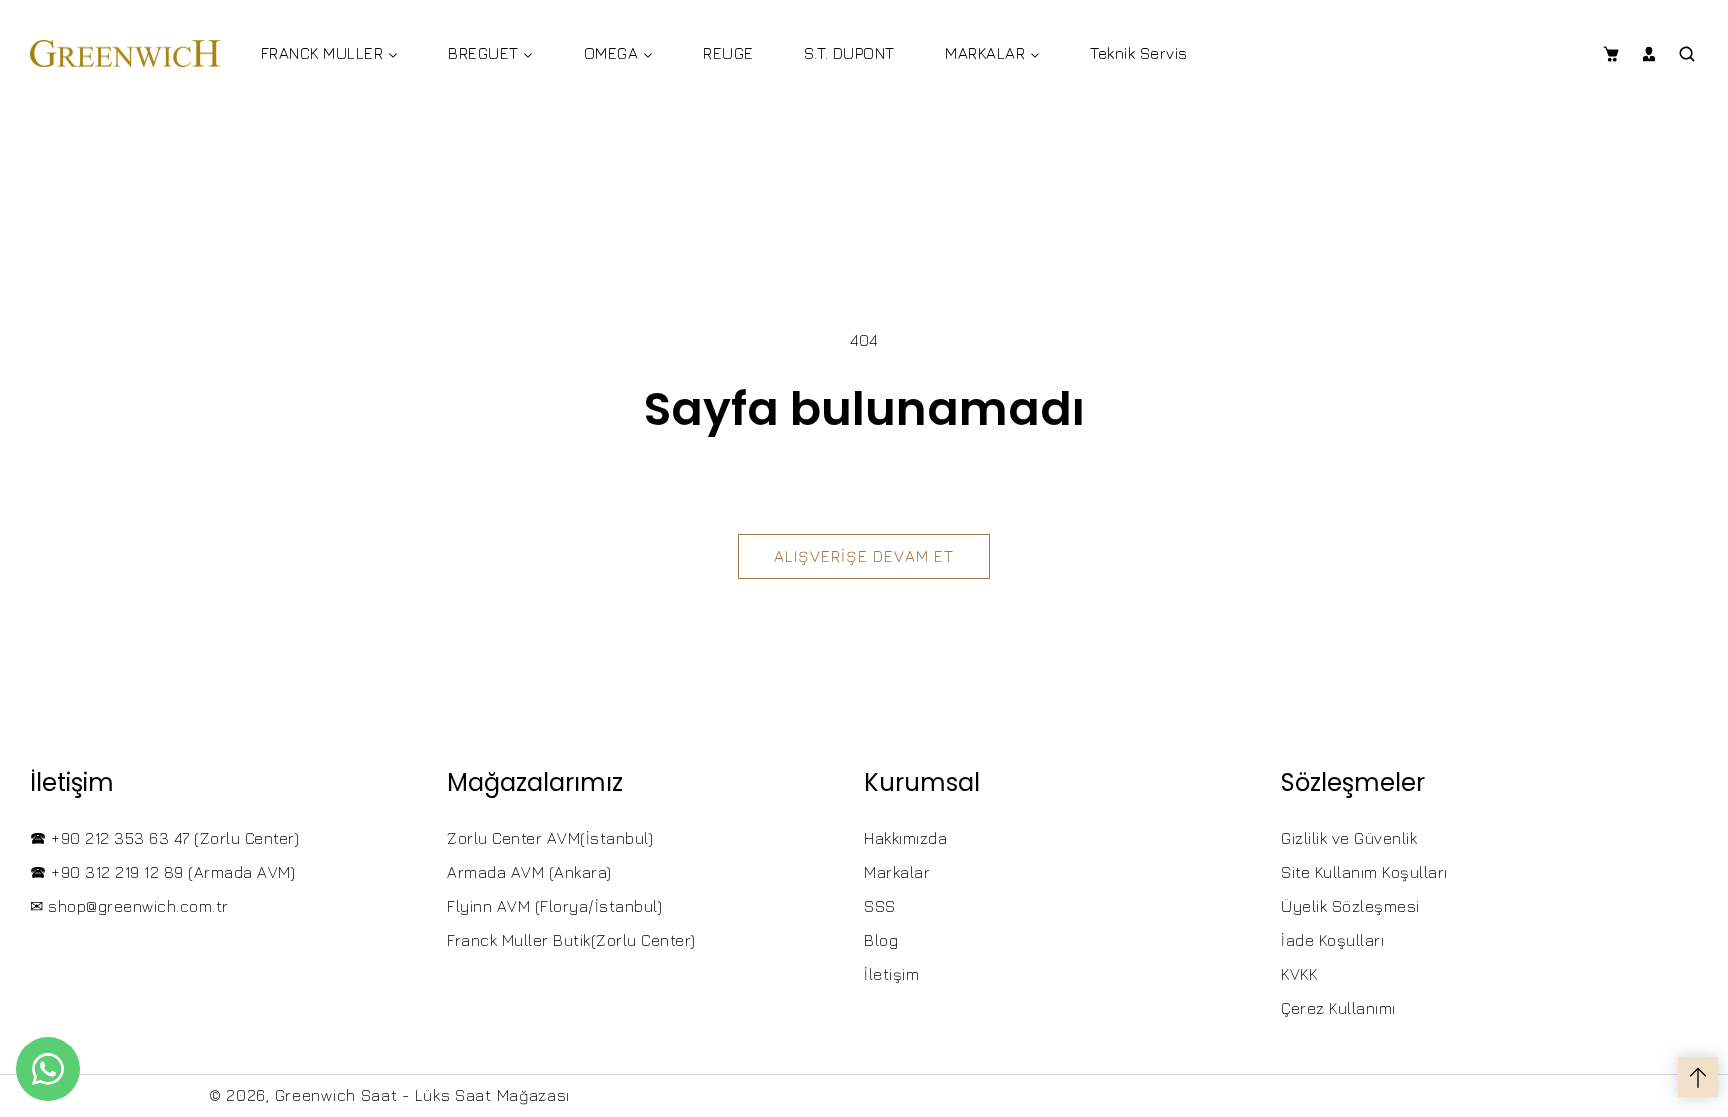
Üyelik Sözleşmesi (1350, 906)
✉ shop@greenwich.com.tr (129, 906)
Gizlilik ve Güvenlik (1349, 838)
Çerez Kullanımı (1338, 1008)
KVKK (1299, 974)
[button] (1610, 54)
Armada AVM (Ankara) (529, 872)
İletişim (891, 974)
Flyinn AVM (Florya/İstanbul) (554, 906)
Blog (881, 940)
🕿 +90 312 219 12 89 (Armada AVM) (162, 872)
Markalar (897, 872)
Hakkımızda (905, 838)
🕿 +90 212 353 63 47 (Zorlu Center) (164, 838)
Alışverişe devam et (864, 556)
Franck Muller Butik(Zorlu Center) (571, 940)
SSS (880, 906)
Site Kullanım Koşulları (1364, 872)
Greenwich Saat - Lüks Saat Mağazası (423, 1095)
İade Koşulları (1332, 940)
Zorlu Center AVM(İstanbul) (550, 838)
